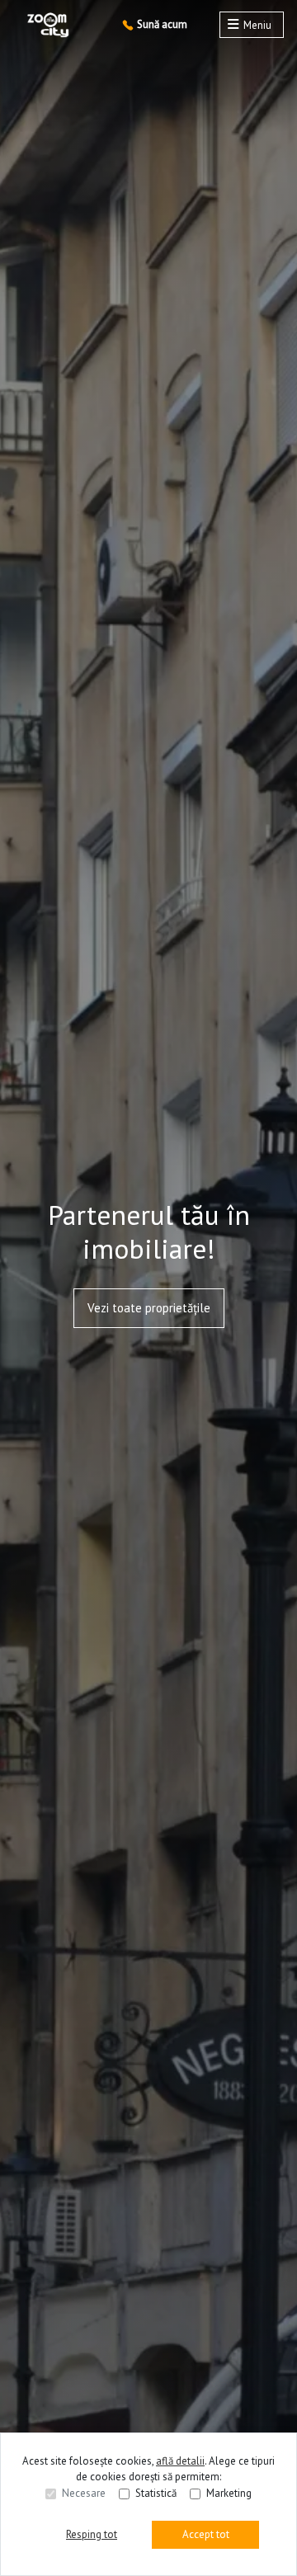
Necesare (84, 2493)
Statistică (156, 2493)
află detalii (180, 2461)
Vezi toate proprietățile (149, 1308)
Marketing (229, 2493)
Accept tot (206, 2534)
